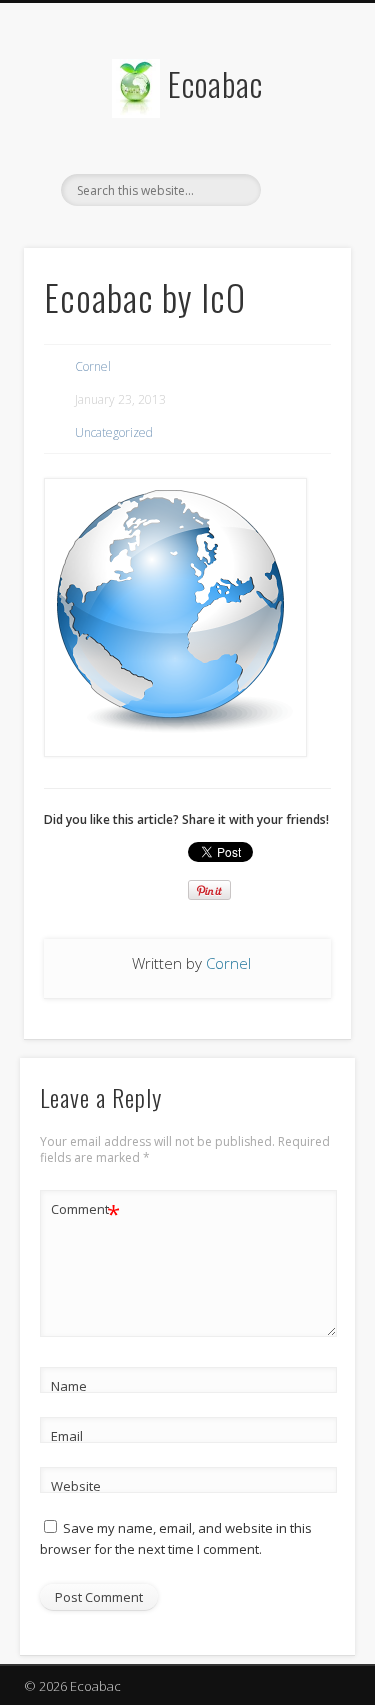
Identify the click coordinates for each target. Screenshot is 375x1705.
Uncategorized (114, 432)
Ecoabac (215, 83)
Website (76, 1486)
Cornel (93, 366)
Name (69, 1386)
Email (67, 1436)
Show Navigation (303, 179)
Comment (85, 1212)
